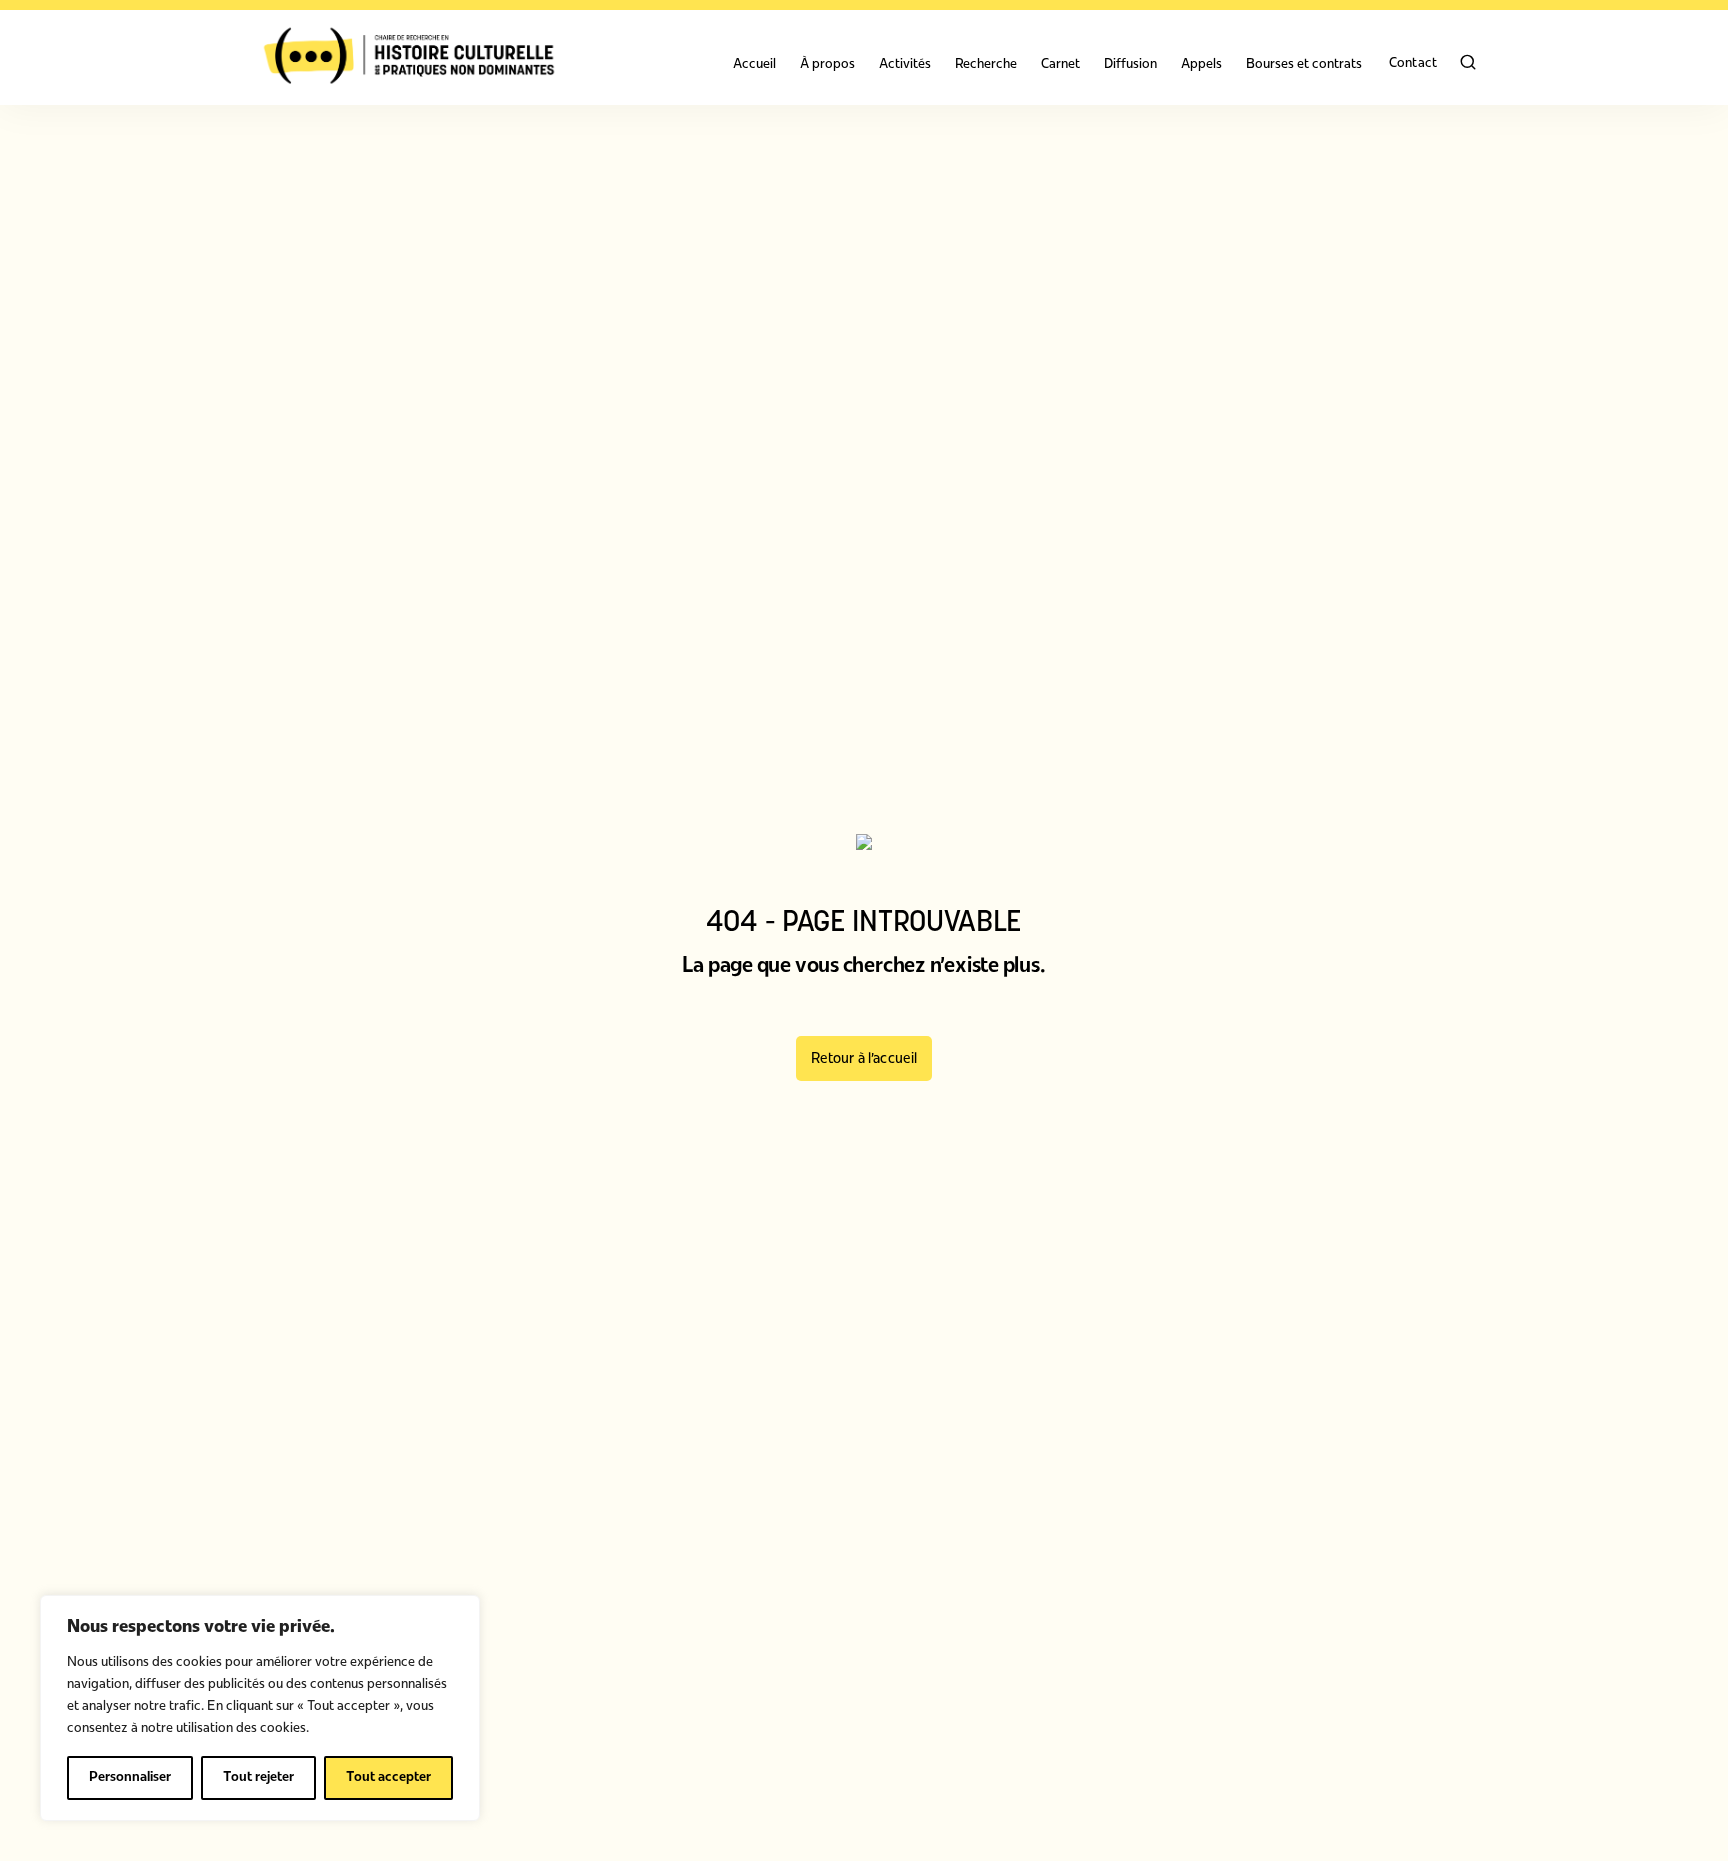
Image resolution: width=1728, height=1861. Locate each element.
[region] (260, 1708)
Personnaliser (130, 1777)
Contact (1413, 63)
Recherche (986, 64)
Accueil (754, 64)
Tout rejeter (258, 1777)
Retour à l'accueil (864, 1059)
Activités (905, 64)
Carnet (1060, 64)
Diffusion (1130, 64)
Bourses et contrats (1304, 64)
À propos (827, 64)
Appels (1201, 64)
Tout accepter (388, 1777)
